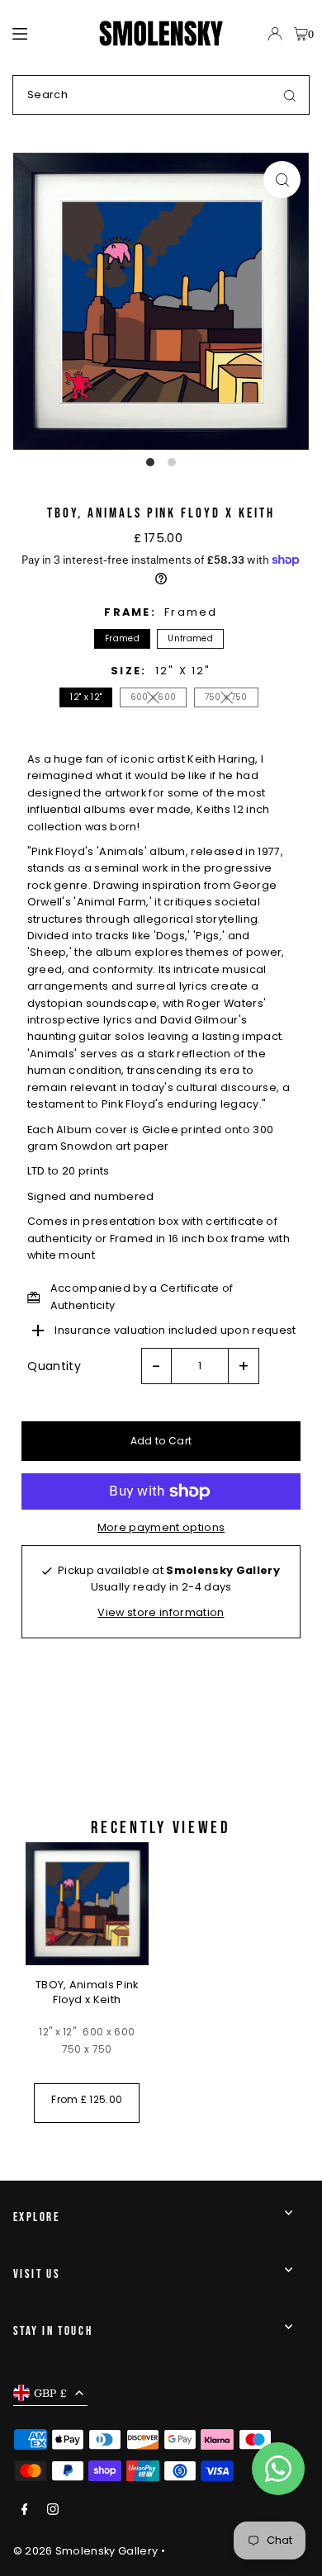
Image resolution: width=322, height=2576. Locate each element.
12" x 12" (86, 697)
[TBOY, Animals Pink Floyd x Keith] (87, 1904)
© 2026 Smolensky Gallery (86, 2551)
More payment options (161, 1527)
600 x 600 (154, 697)
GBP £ (51, 2393)
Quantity (54, 1366)
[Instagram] (53, 2510)
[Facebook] (25, 2510)
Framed (122, 638)
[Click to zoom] (282, 180)
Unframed (190, 638)
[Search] (290, 95)
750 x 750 (226, 697)
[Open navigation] (48, 33)
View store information (161, 1612)
